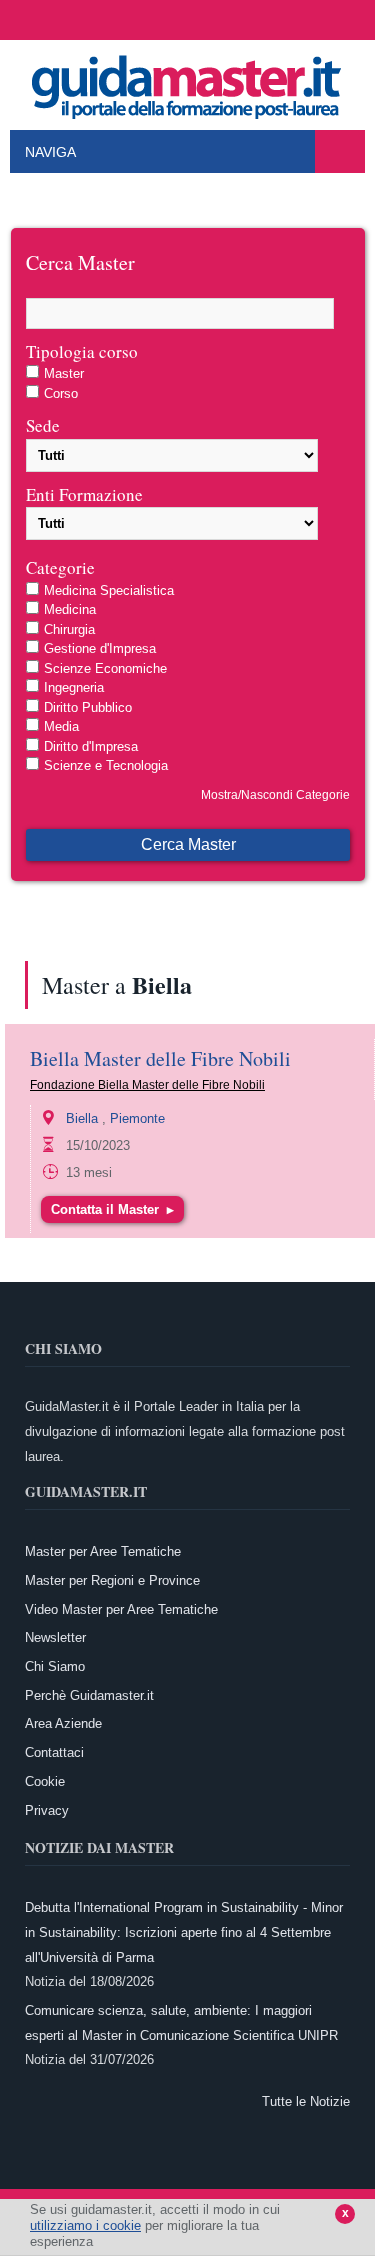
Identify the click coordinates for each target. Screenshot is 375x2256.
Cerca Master (188, 844)
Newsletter (55, 1637)
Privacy (47, 1810)
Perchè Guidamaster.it (89, 1695)
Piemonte (137, 1118)
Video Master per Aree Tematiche (121, 1609)
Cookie (45, 1781)
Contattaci (54, 1752)
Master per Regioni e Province (112, 1580)
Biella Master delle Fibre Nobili (160, 1058)
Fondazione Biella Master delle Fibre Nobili (147, 1085)
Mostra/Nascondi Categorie (275, 795)
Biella (82, 1118)
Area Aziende (63, 1723)
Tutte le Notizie (306, 2101)
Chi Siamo (55, 1666)
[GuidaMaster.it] (188, 82)
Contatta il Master (112, 1209)
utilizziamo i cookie (85, 2225)
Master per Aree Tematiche (103, 1551)
